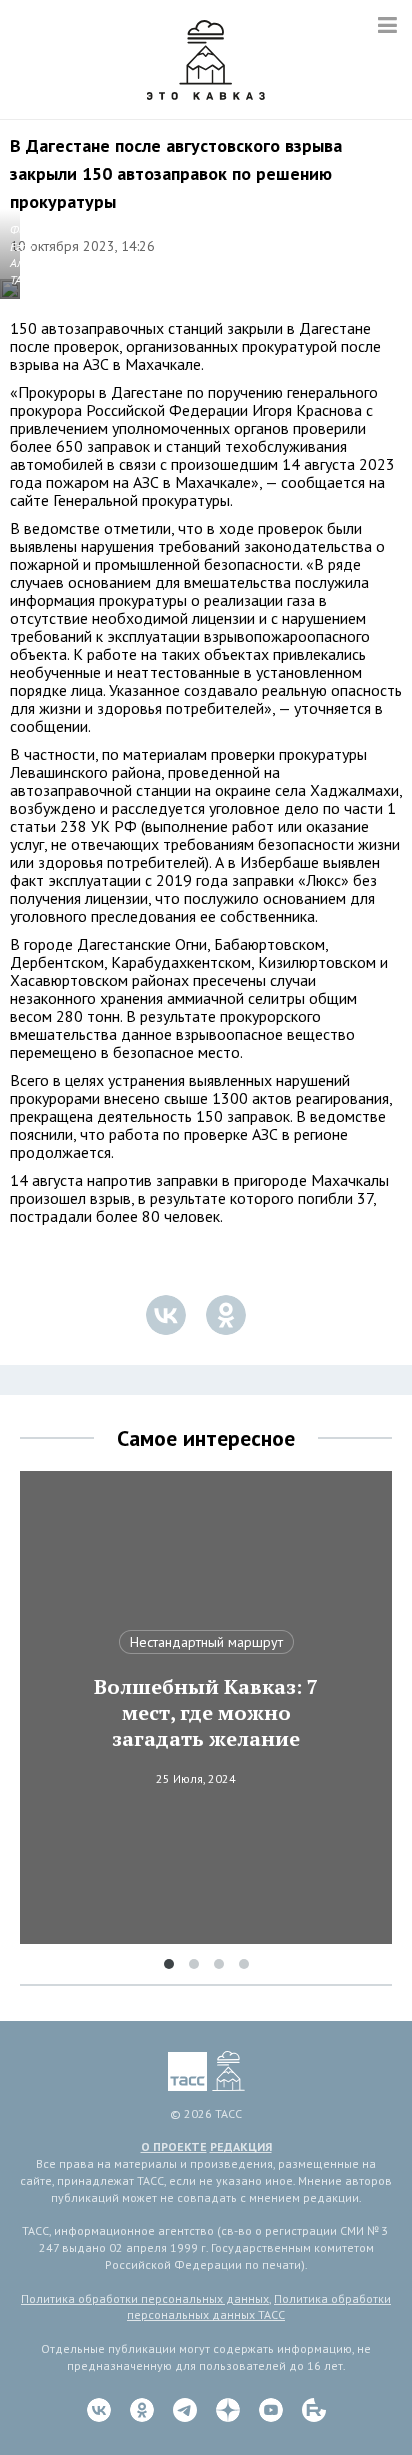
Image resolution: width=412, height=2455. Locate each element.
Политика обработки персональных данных (145, 2298)
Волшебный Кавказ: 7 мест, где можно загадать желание (206, 1713)
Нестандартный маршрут (206, 1642)
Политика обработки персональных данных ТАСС (259, 2307)
